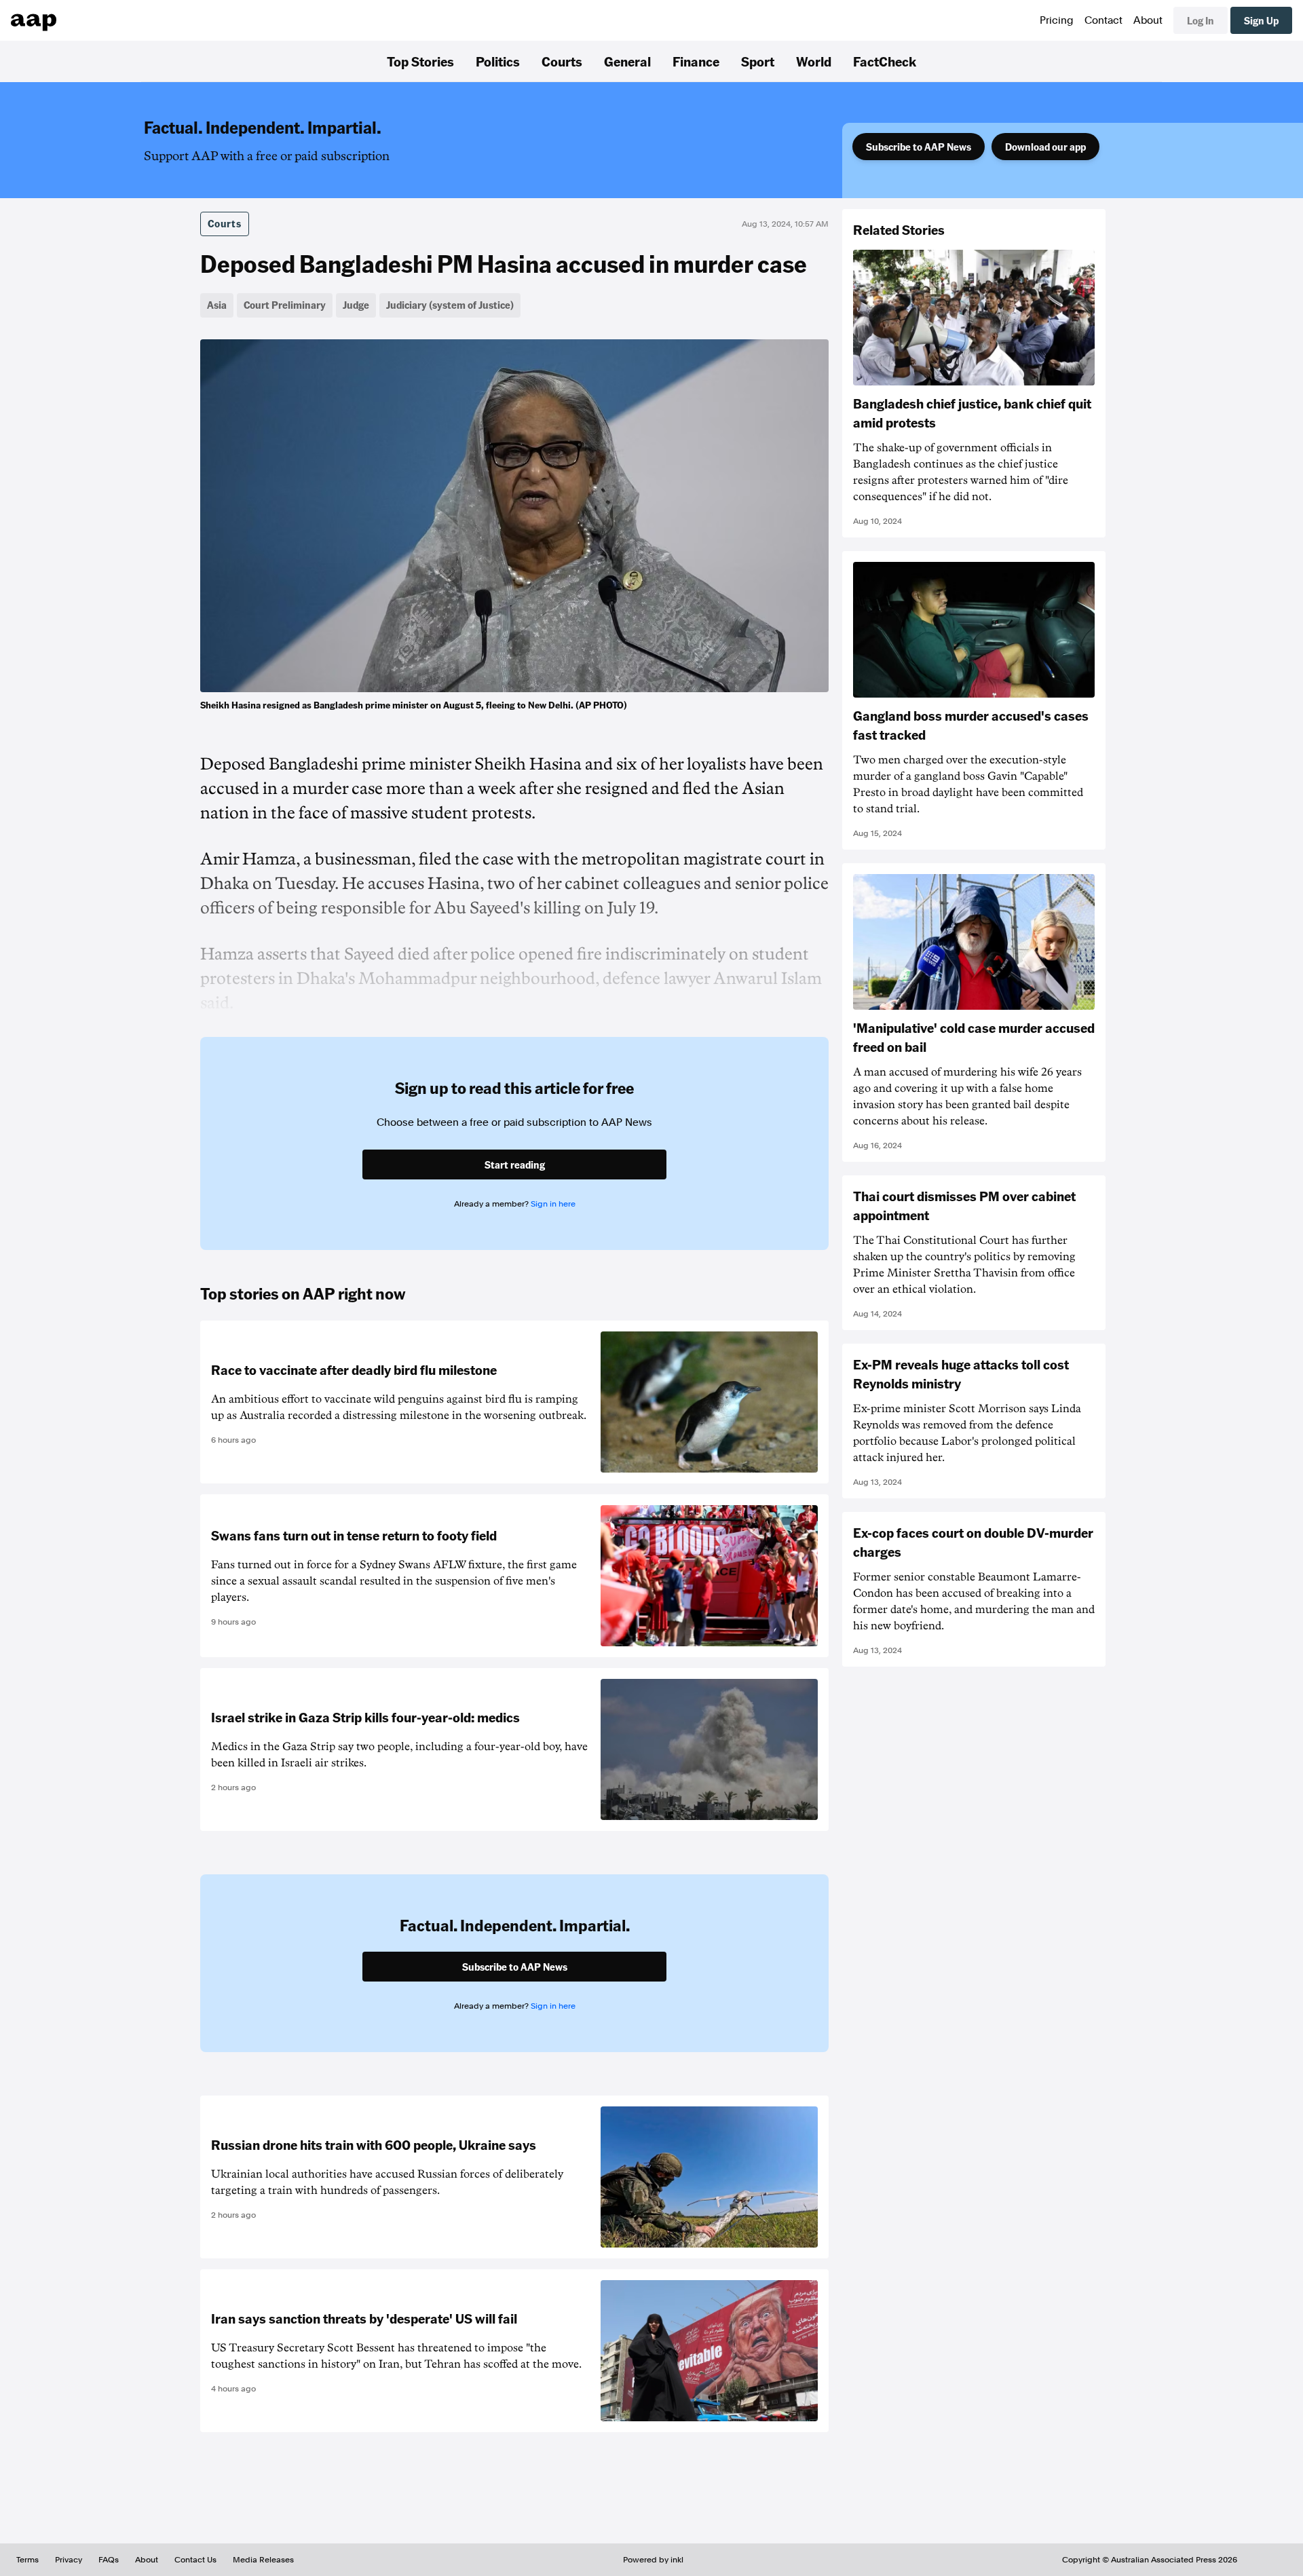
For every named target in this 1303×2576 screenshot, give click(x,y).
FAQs (109, 2560)
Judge (356, 305)
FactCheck (885, 61)
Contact (1103, 20)
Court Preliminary (285, 305)
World (814, 61)
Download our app (1045, 147)
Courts (562, 61)
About (1148, 20)
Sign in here (553, 1204)
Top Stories (420, 61)
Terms (27, 2560)
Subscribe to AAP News (919, 147)
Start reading (515, 1164)
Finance (696, 61)
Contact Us (195, 2560)
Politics (498, 61)
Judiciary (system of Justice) (450, 305)
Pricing (1057, 20)
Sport (758, 61)
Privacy (69, 2560)
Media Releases (263, 2560)
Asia (217, 305)
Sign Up (1261, 20)
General (627, 61)
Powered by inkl (653, 2560)
